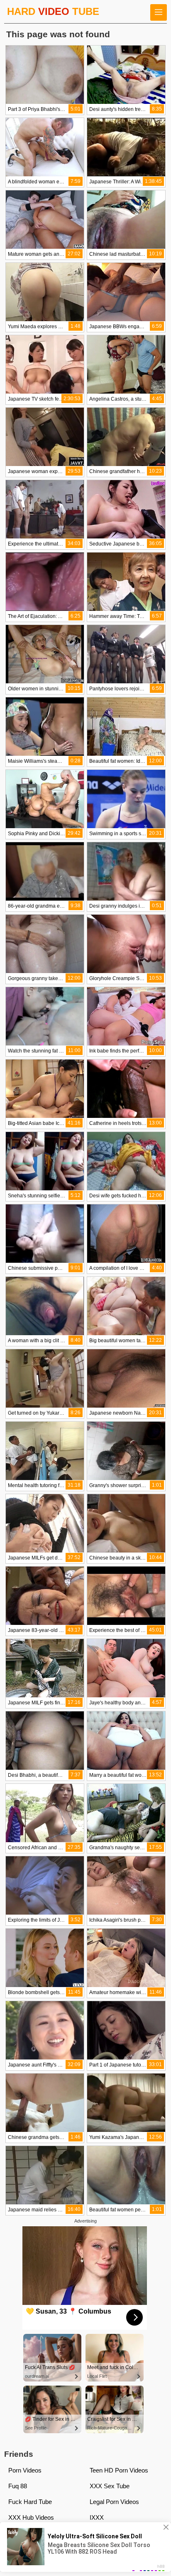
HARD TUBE (53, 11)
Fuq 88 (18, 2486)
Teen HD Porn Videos (119, 2470)
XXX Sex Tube (110, 2486)
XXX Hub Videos (31, 2517)
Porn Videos (25, 2470)
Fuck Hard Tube (30, 2502)
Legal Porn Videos (114, 2502)
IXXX (97, 2517)
